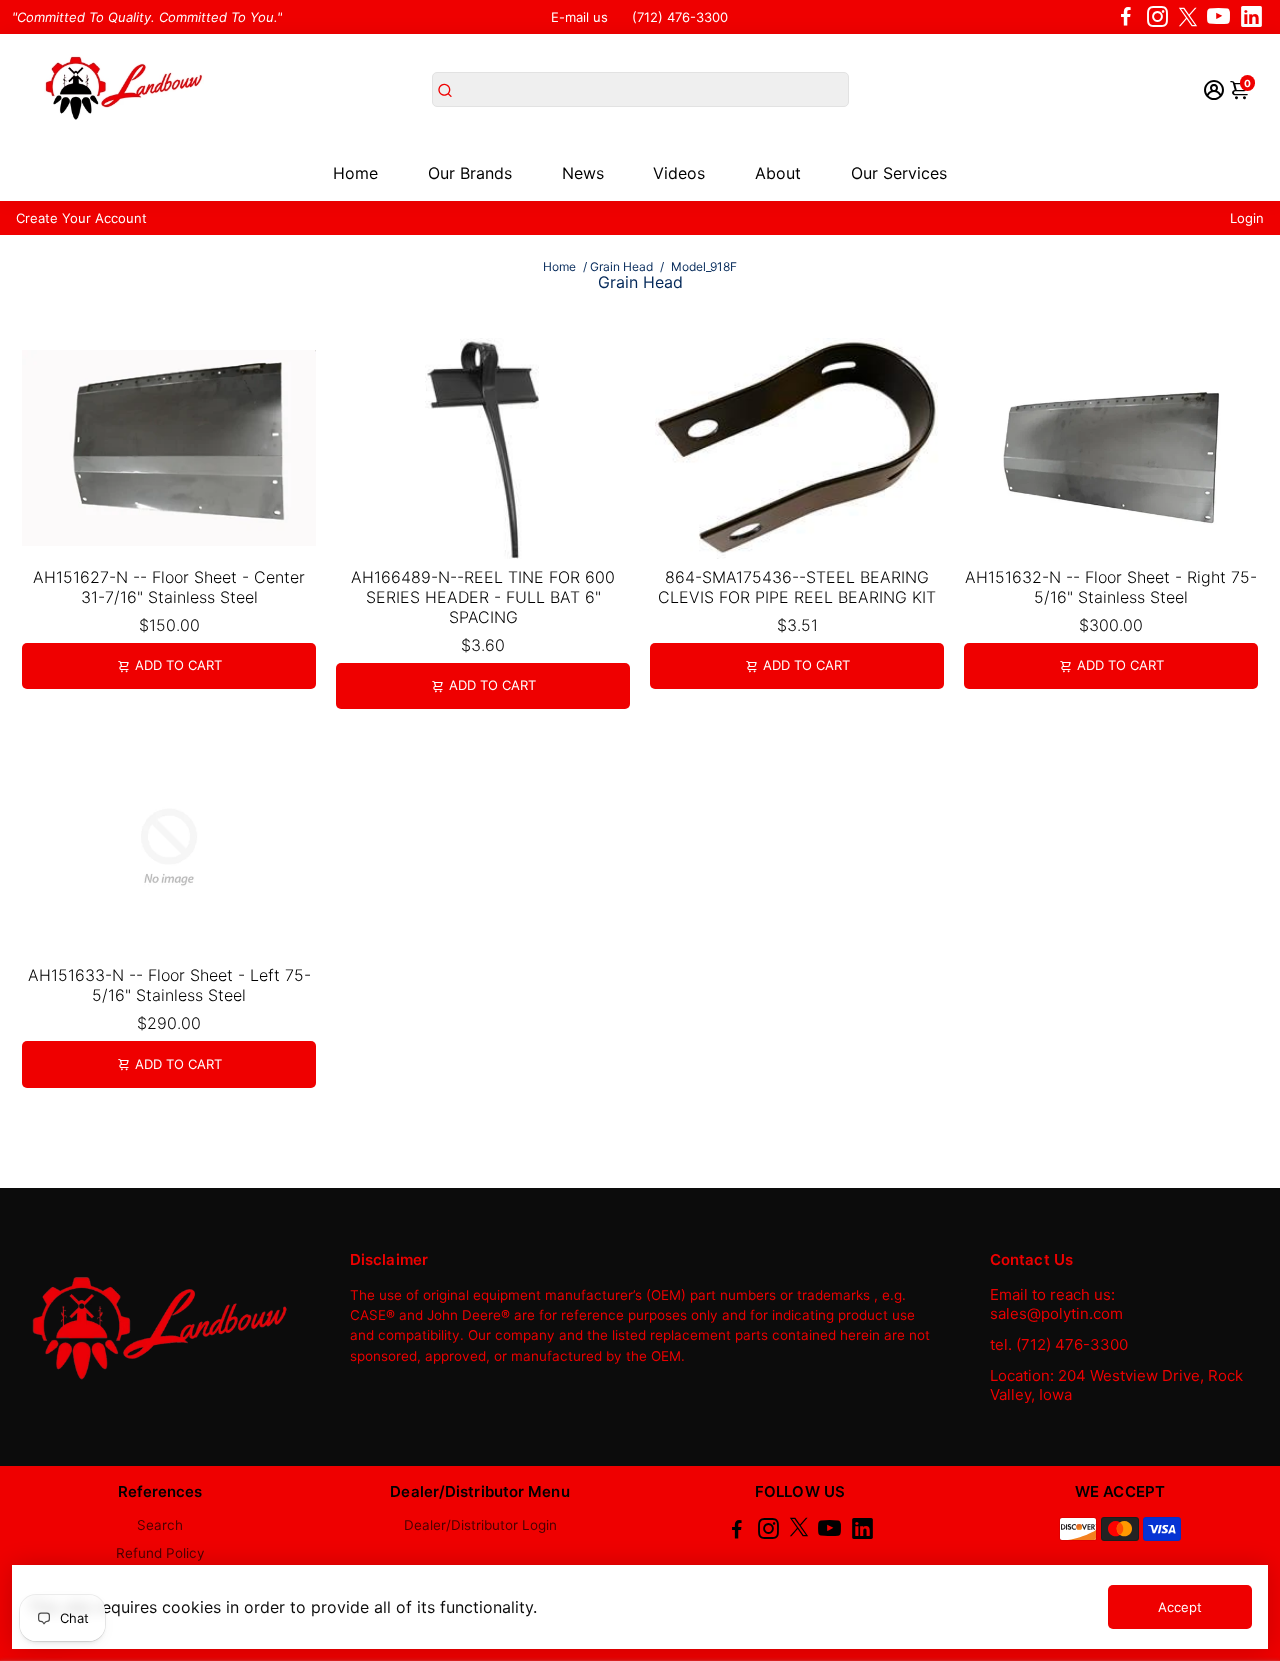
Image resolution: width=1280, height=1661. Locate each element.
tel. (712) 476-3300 (1059, 1344)
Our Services (899, 173)
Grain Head (621, 266)
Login (1247, 218)
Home (355, 173)
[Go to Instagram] (1157, 17)
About (778, 173)
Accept (1180, 1607)
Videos (679, 173)
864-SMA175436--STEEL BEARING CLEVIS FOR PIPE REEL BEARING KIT (797, 587)
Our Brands (470, 173)
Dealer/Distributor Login (480, 1525)
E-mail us (579, 17)
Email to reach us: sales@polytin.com (1056, 1304)
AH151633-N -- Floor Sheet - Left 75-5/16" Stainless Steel (169, 985)
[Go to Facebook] (1126, 17)
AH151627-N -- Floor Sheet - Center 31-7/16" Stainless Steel (169, 587)
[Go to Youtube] (1218, 17)
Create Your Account (81, 218)
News (583, 173)
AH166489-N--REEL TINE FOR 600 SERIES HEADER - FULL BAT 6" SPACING (483, 597)
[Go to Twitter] (1188, 17)
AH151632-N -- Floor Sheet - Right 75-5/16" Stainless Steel (1111, 587)
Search (160, 1525)
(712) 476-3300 (680, 17)
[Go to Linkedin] (1251, 17)
